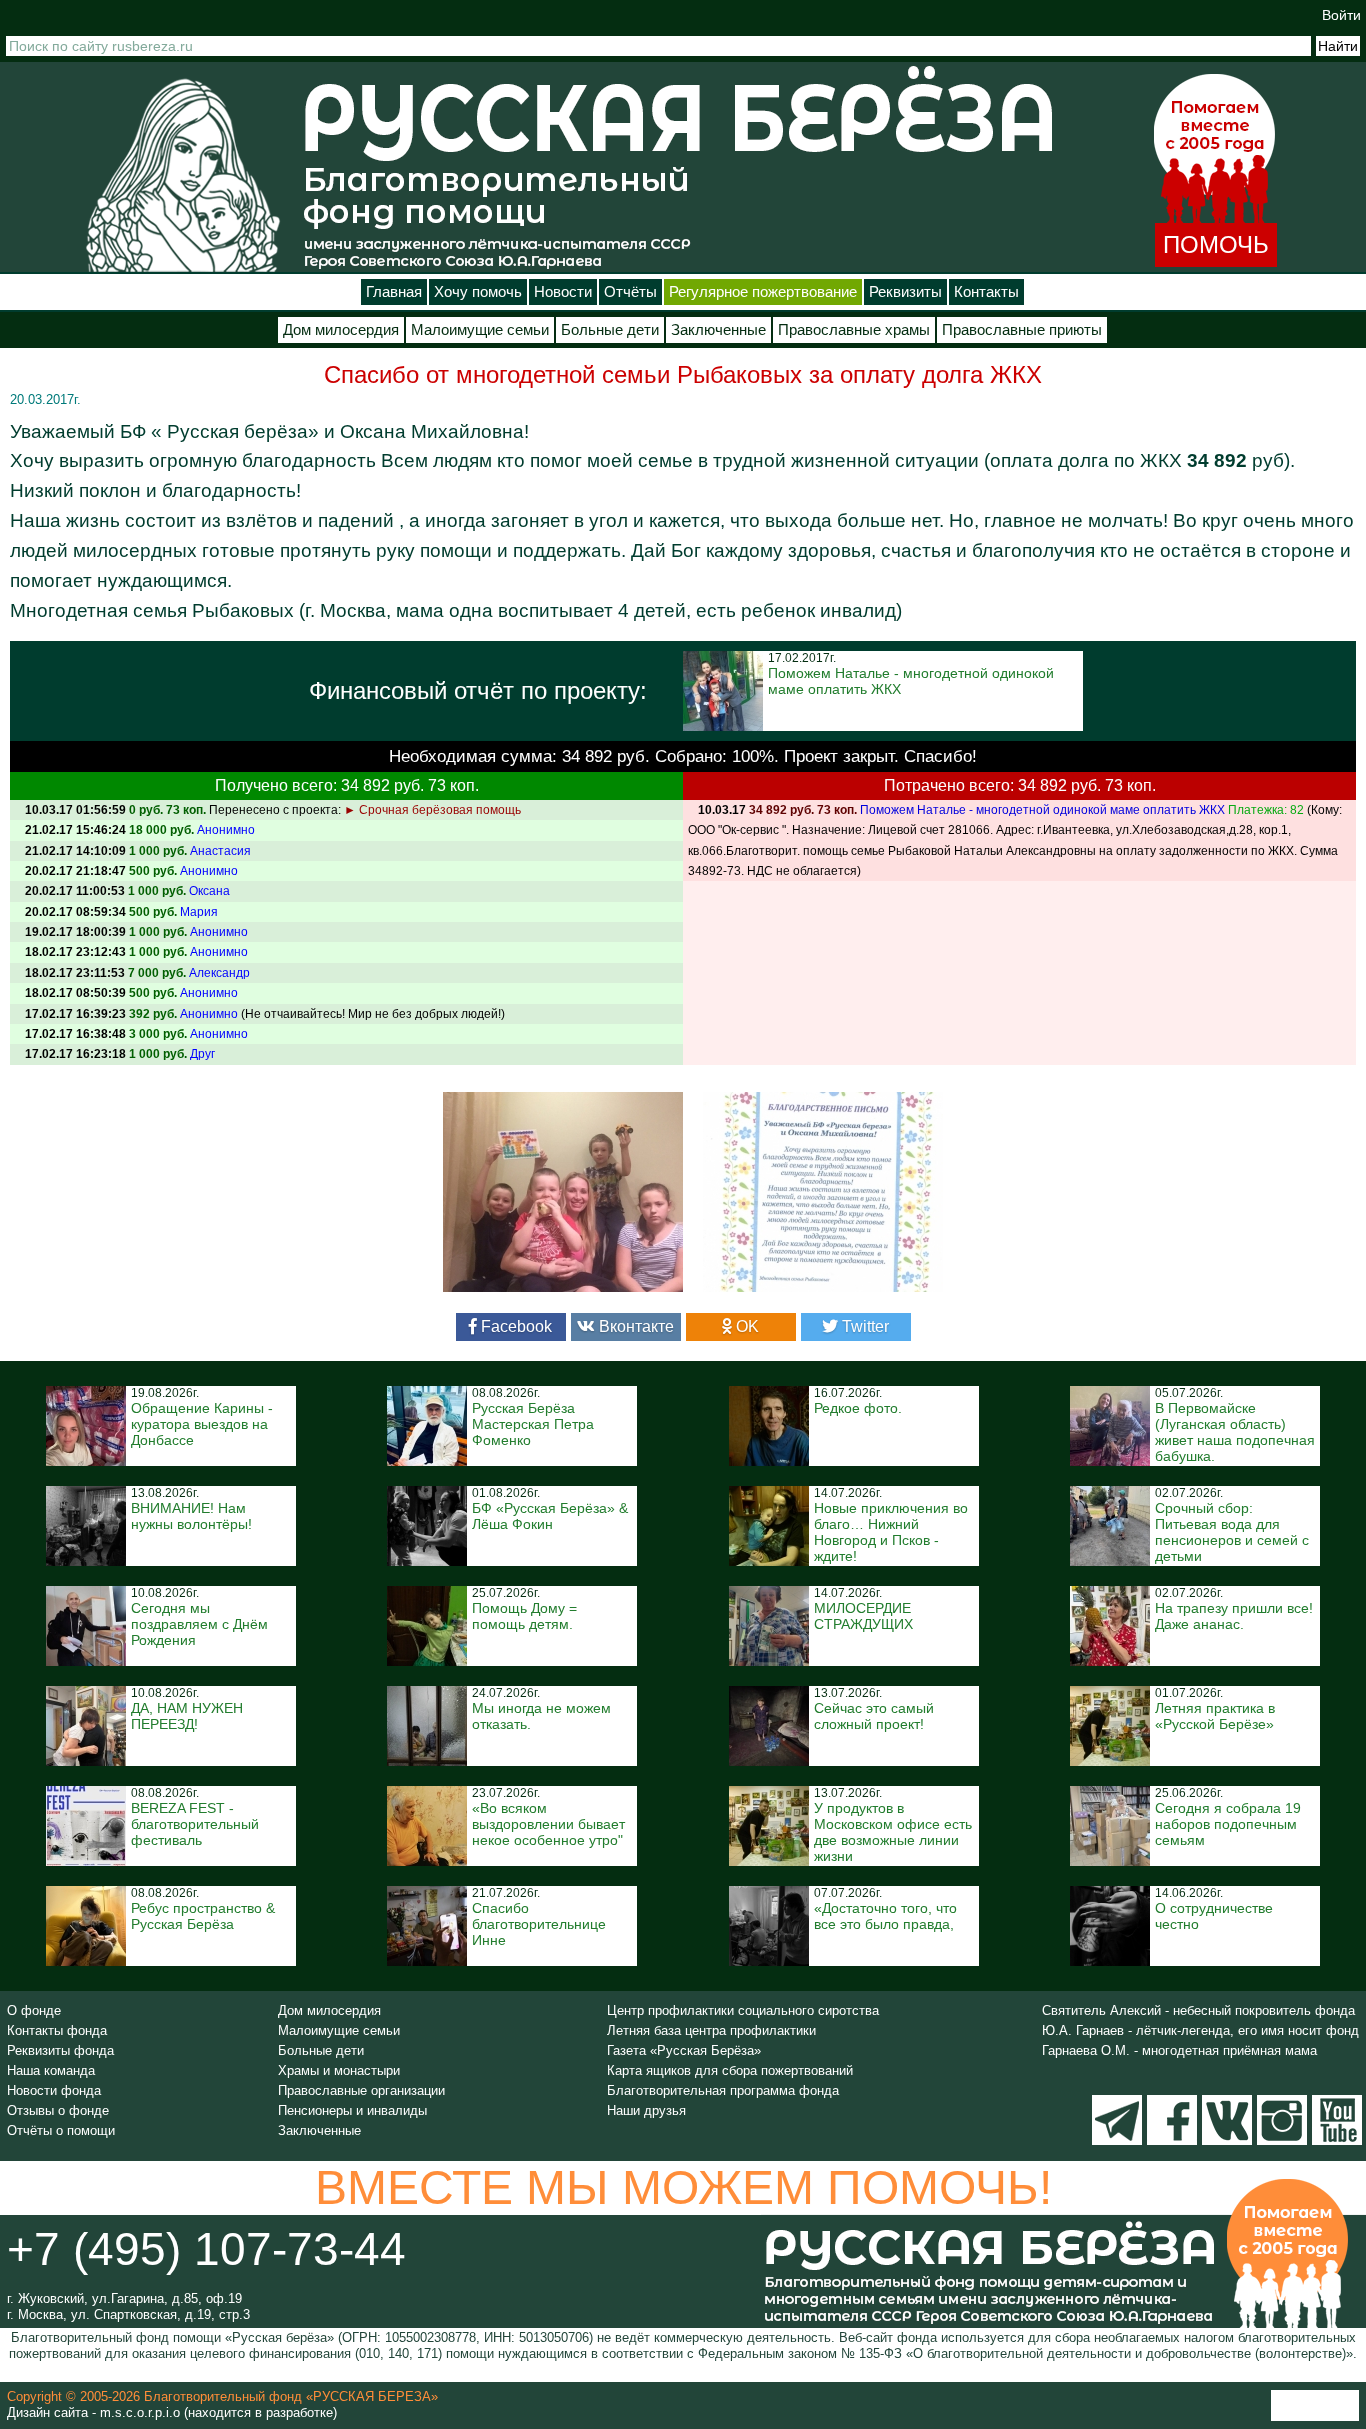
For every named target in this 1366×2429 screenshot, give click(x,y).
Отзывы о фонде (58, 2110)
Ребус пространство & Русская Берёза (203, 1916)
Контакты (986, 292)
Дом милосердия (341, 330)
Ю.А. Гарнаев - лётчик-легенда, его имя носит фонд (1200, 2030)
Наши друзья (646, 2110)
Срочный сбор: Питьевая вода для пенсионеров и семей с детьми (1232, 1532)
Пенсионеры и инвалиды (352, 2110)
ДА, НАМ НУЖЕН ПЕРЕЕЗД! (187, 1716)
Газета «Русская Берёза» (684, 2050)
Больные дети (610, 330)
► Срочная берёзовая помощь (432, 810)
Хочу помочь (478, 292)
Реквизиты (905, 292)
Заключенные (718, 330)
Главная (394, 292)
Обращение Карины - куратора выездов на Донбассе (202, 1424)
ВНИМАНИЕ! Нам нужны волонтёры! (191, 1516)
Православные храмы (854, 330)
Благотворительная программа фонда (723, 2090)
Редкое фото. (858, 1408)
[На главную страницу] (183, 174)
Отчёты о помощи (61, 2130)
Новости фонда (54, 2090)
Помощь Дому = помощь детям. (524, 1616)
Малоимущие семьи (480, 330)
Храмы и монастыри (339, 2070)
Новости (563, 292)
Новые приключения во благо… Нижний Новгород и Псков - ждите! (891, 1532)
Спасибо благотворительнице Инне (539, 1924)
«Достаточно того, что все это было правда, (885, 1916)
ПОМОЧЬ (1216, 244)
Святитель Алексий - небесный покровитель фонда (1198, 2010)
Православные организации (361, 2090)
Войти (1341, 15)
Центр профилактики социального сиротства (743, 2010)
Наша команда (51, 2070)
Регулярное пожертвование (763, 292)
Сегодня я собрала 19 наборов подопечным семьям (1228, 1824)
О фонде (34, 2010)
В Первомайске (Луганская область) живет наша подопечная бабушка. (1235, 1432)
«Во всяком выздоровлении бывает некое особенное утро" (548, 1824)
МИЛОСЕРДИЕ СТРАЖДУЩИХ (863, 1616)
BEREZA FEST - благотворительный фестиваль (195, 1824)
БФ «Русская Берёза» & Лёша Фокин (550, 1516)
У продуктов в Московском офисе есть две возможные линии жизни (893, 1832)
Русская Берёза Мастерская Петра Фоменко (533, 1424)
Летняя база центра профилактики (711, 2030)
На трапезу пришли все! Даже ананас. (1234, 1616)
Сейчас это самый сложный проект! (874, 1716)
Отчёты (630, 292)
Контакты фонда (57, 2030)
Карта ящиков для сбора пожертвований (730, 2070)
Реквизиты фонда (60, 2050)
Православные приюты (1022, 330)
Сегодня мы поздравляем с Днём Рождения (199, 1624)
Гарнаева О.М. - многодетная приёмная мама (1179, 2050)
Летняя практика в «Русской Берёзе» (1215, 1716)
